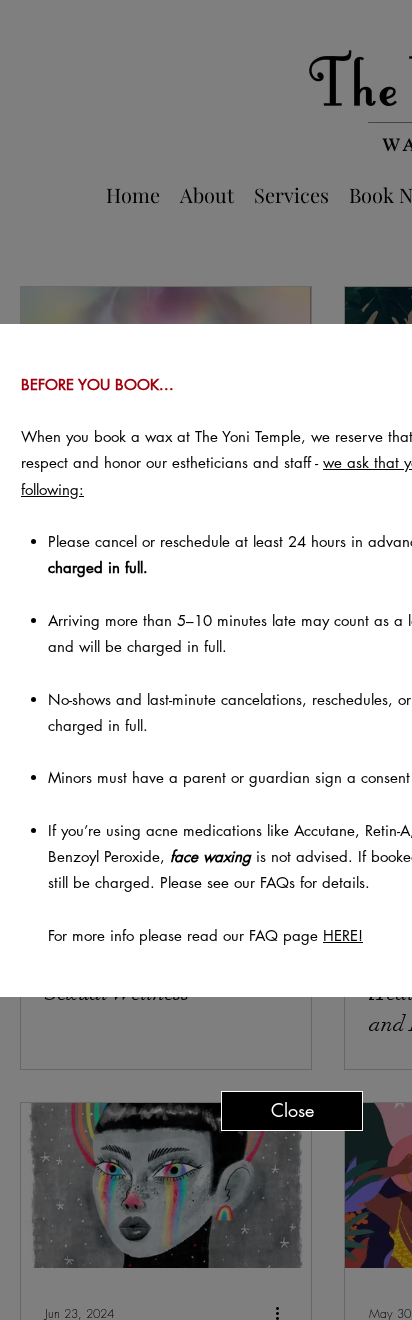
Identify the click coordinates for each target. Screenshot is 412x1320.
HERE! (343, 935)
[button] (292, 1111)
